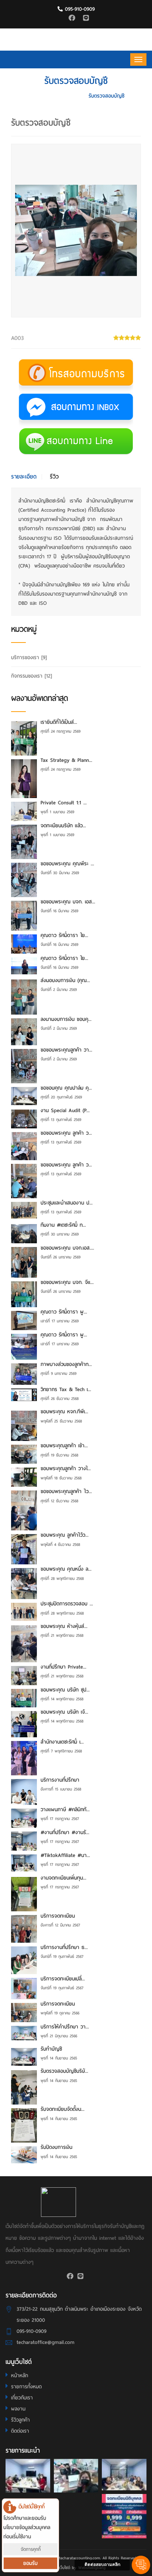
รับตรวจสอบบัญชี (106, 96)
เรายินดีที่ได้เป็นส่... (59, 722)
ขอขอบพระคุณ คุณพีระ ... (67, 864)
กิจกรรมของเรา (32, 676)
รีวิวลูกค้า (20, 2420)
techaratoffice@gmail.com (46, 2342)
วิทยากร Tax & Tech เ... (66, 1389)
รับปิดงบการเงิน (56, 2147)
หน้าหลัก (20, 2376)
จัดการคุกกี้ (31, 2549)
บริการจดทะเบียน (58, 1916)
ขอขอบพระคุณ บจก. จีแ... (67, 1282)
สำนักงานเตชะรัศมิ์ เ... (62, 1742)
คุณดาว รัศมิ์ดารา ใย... (64, 935)
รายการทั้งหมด (26, 2387)
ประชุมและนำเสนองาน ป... (67, 1203)
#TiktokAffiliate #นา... (65, 1855)
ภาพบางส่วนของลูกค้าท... (66, 1364)
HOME (35, 96)
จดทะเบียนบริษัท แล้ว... (63, 826)
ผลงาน (18, 2409)
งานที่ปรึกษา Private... (63, 1667)
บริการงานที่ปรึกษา (60, 1780)
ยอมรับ (30, 2563)
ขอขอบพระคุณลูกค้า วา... (66, 1050)
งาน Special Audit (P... (65, 1110)
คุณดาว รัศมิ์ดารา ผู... (64, 1312)
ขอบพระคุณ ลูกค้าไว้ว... (65, 1535)
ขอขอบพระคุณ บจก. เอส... (68, 902)
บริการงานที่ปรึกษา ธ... (64, 1947)
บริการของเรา (65, 96)
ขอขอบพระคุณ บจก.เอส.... (67, 1248)
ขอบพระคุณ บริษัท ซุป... (65, 1690)
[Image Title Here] (28, 2476)
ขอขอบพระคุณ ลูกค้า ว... (66, 1133)
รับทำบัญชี (51, 2049)
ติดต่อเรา (20, 2431)
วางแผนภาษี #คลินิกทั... (65, 1810)
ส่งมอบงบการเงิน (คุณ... (65, 980)
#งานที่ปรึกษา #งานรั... (65, 1832)
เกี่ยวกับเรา (22, 2398)
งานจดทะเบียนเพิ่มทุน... (63, 1878)
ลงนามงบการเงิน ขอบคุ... (66, 1019)
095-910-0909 (79, 9)
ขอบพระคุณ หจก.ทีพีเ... (64, 1412)
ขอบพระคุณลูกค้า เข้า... (64, 1446)
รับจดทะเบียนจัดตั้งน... (63, 2109)
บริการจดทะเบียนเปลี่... (63, 1979)
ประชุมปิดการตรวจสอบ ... (67, 1604)
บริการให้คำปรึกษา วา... (65, 2027)
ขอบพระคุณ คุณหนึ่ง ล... (66, 1569)
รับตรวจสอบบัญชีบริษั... (64, 2071)
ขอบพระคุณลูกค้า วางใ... (66, 1468)
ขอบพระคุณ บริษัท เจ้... (64, 1712)
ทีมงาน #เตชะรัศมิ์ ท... (63, 1225)
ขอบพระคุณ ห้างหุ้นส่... (64, 1626)
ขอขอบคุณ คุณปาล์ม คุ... (66, 1088)
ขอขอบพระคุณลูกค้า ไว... (66, 1491)
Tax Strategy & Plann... (66, 760)
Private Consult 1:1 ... (64, 803)
